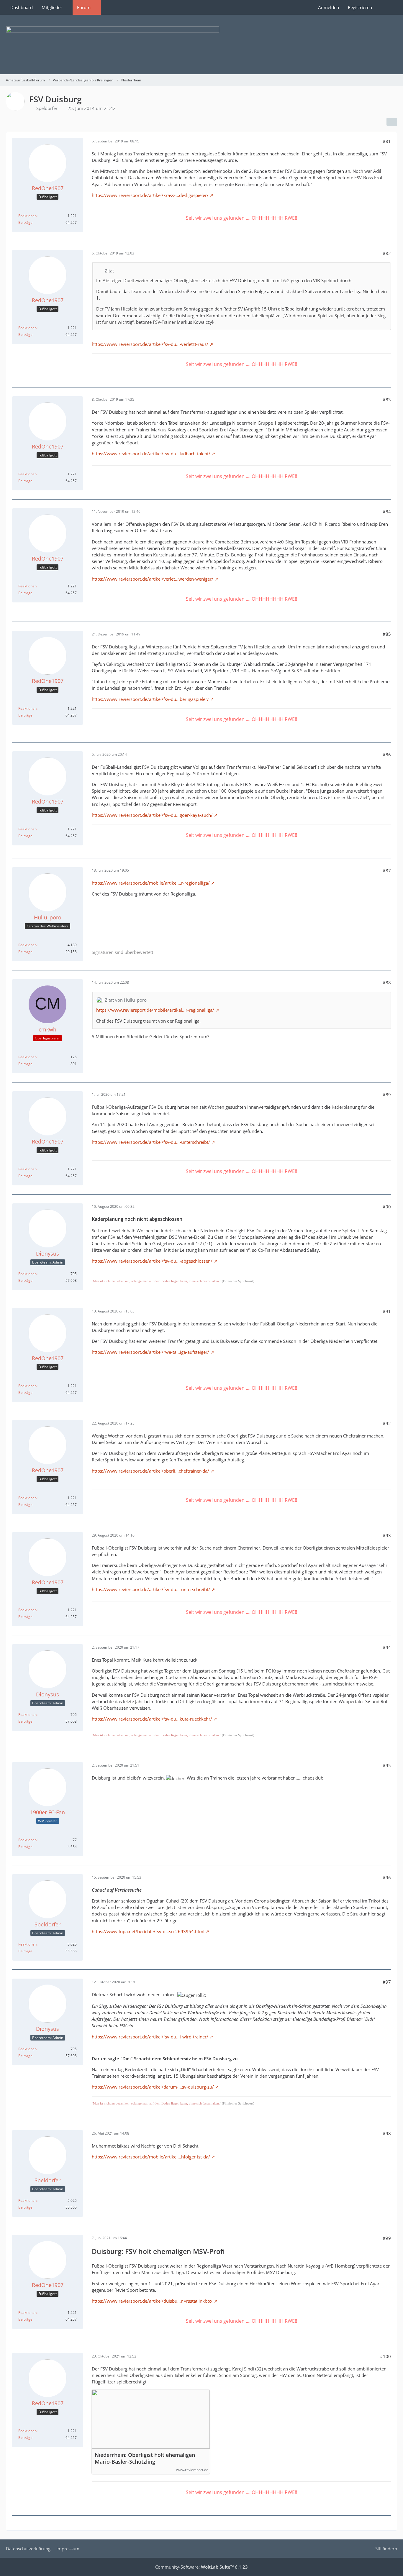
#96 (387, 1877)
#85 (387, 634)
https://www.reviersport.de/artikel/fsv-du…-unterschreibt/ (151, 1142)
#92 (387, 1423)
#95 (387, 1765)
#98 (387, 2133)
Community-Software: (201, 2567)
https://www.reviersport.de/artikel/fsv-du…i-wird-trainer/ (150, 2037)
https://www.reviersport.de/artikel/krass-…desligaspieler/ (150, 195)
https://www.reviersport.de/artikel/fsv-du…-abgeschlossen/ (152, 1261)
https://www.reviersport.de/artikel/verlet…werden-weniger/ (153, 579)
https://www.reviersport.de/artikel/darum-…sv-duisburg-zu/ (153, 2087)
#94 (387, 1647)
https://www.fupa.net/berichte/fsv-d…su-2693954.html (148, 1931)
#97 (387, 1982)
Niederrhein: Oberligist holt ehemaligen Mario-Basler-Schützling (145, 2458)
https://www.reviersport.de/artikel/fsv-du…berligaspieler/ (150, 699)
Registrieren (360, 7)
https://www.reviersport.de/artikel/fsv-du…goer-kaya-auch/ (152, 815)
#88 (387, 983)
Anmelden (329, 7)
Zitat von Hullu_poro (126, 1000)
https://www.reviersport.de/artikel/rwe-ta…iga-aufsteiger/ (150, 1352)
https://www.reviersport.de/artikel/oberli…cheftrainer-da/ (150, 1471)
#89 (387, 1095)
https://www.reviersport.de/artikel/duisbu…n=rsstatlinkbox (152, 2301)
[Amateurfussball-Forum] (201, 45)
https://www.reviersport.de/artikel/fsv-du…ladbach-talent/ (151, 454)
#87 (387, 870)
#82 (387, 253)
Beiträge (25, 222)
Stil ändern (386, 2549)
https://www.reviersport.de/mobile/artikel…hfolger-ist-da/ (151, 2157)
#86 (387, 755)
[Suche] (387, 7)
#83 (387, 400)
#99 (387, 2238)
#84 (387, 512)
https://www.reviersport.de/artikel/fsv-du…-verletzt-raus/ (150, 344)
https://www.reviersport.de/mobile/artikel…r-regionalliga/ (151, 883)
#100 (385, 2356)
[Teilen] (392, 122)
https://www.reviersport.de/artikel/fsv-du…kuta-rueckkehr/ (152, 1719)
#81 (387, 141)
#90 (387, 1207)
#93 (387, 1535)
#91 (387, 1311)
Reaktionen (27, 216)
